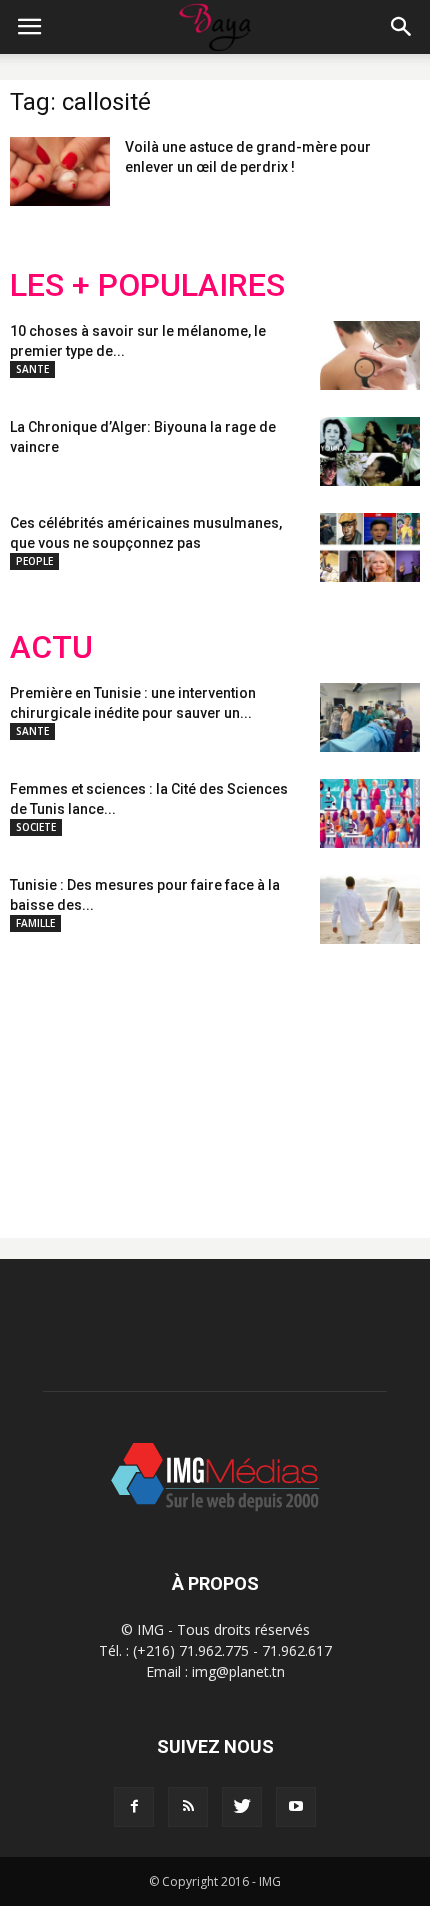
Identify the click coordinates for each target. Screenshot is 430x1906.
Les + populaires (147, 285)
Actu (51, 647)
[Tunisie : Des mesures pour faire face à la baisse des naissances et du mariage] (370, 909)
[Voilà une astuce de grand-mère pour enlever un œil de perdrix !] (60, 171)
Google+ (274, 1075)
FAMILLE (35, 923)
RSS (197, 1075)
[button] (402, 27)
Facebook (47, 1075)
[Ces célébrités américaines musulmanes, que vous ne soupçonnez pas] (370, 547)
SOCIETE (36, 827)
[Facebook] (134, 1807)
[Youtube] (296, 1807)
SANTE (32, 369)
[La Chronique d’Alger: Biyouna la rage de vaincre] (370, 451)
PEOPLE (34, 561)
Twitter (122, 1075)
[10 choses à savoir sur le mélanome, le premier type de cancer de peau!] (370, 355)
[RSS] (188, 1807)
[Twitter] (242, 1807)
